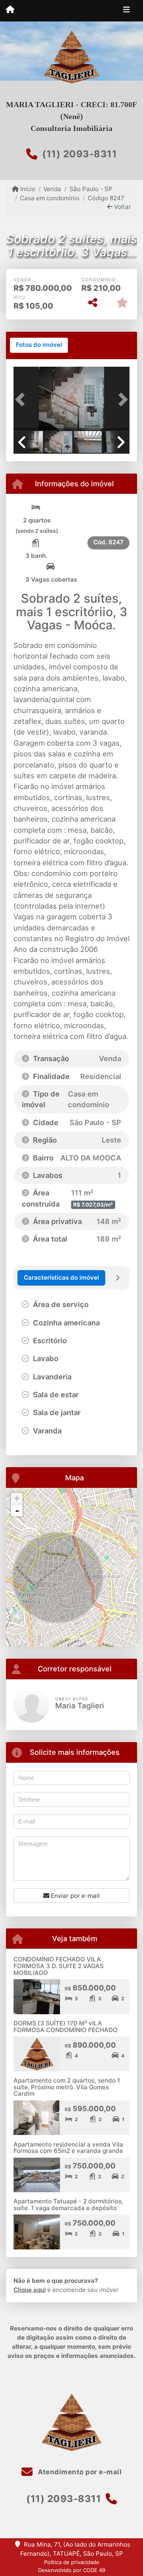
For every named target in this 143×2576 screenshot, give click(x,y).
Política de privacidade (72, 2562)
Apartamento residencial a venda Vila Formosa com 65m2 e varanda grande (68, 2148)
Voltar (122, 207)
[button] (22, 399)
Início (27, 189)
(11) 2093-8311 (79, 154)
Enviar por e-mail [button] (74, 1896)
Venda (52, 189)
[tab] (39, 345)
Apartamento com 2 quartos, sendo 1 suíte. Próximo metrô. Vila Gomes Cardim (67, 2087)
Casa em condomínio (50, 198)
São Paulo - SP (91, 189)
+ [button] (17, 1498)
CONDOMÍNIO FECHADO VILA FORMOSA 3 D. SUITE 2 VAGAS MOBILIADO (59, 1966)
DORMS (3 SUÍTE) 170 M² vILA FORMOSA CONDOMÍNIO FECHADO (66, 2027)
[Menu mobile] (10, 10)
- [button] (17, 1510)
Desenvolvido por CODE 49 (72, 2570)
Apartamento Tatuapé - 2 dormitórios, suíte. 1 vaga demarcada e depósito (68, 2205)
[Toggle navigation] (127, 11)
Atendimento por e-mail (79, 2472)
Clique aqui (30, 2290)
